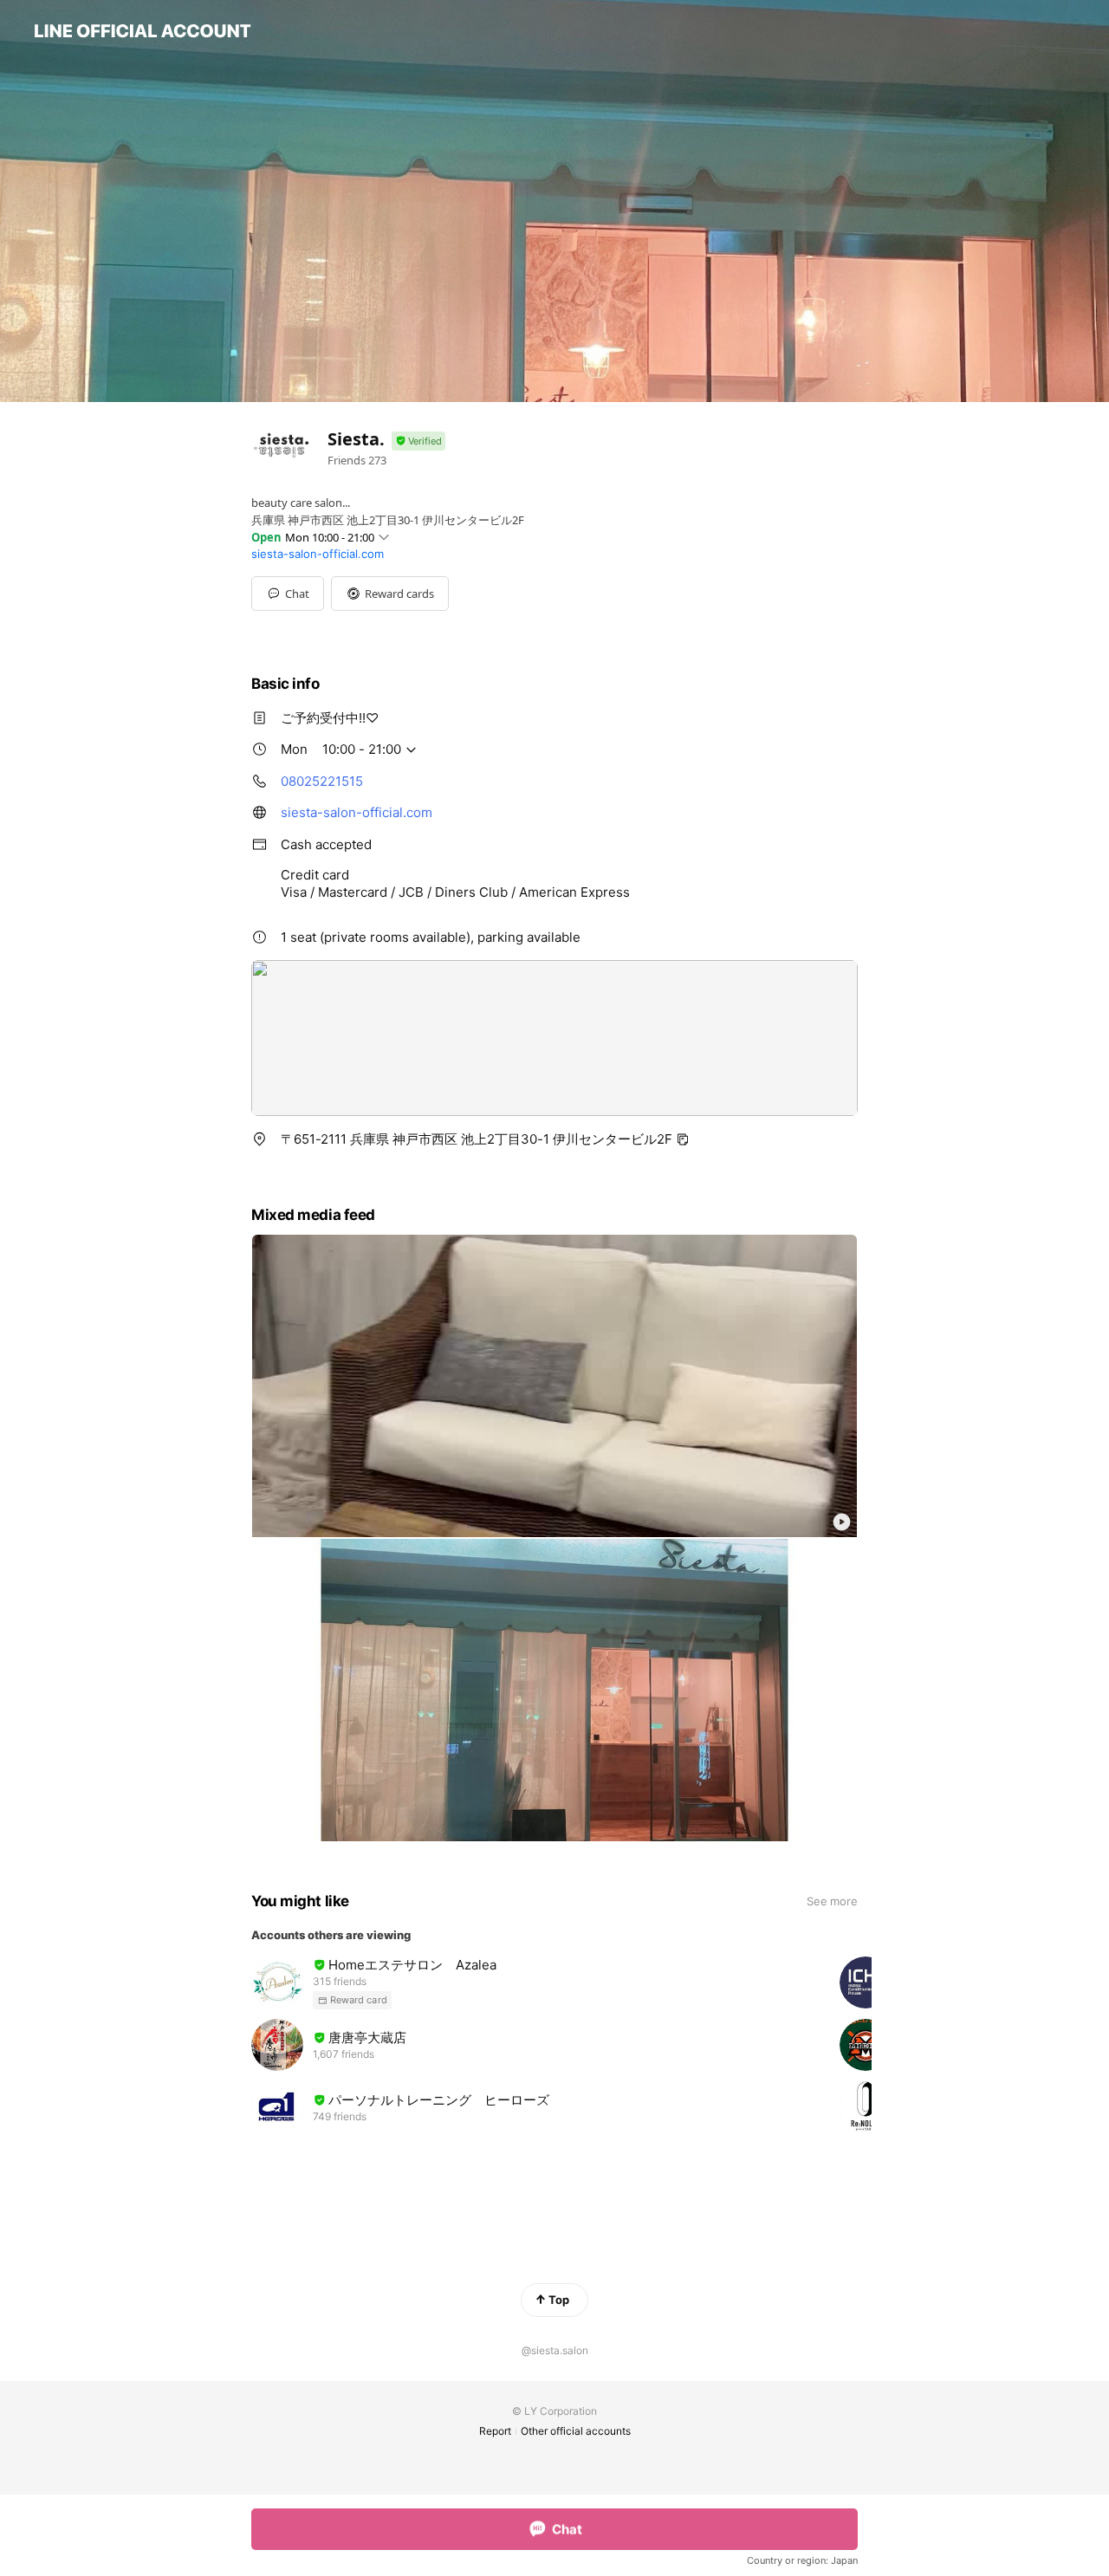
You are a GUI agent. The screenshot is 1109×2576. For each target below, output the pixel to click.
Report (495, 2431)
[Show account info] (418, 441)
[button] (390, 594)
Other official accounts (576, 2431)
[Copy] (683, 1139)
